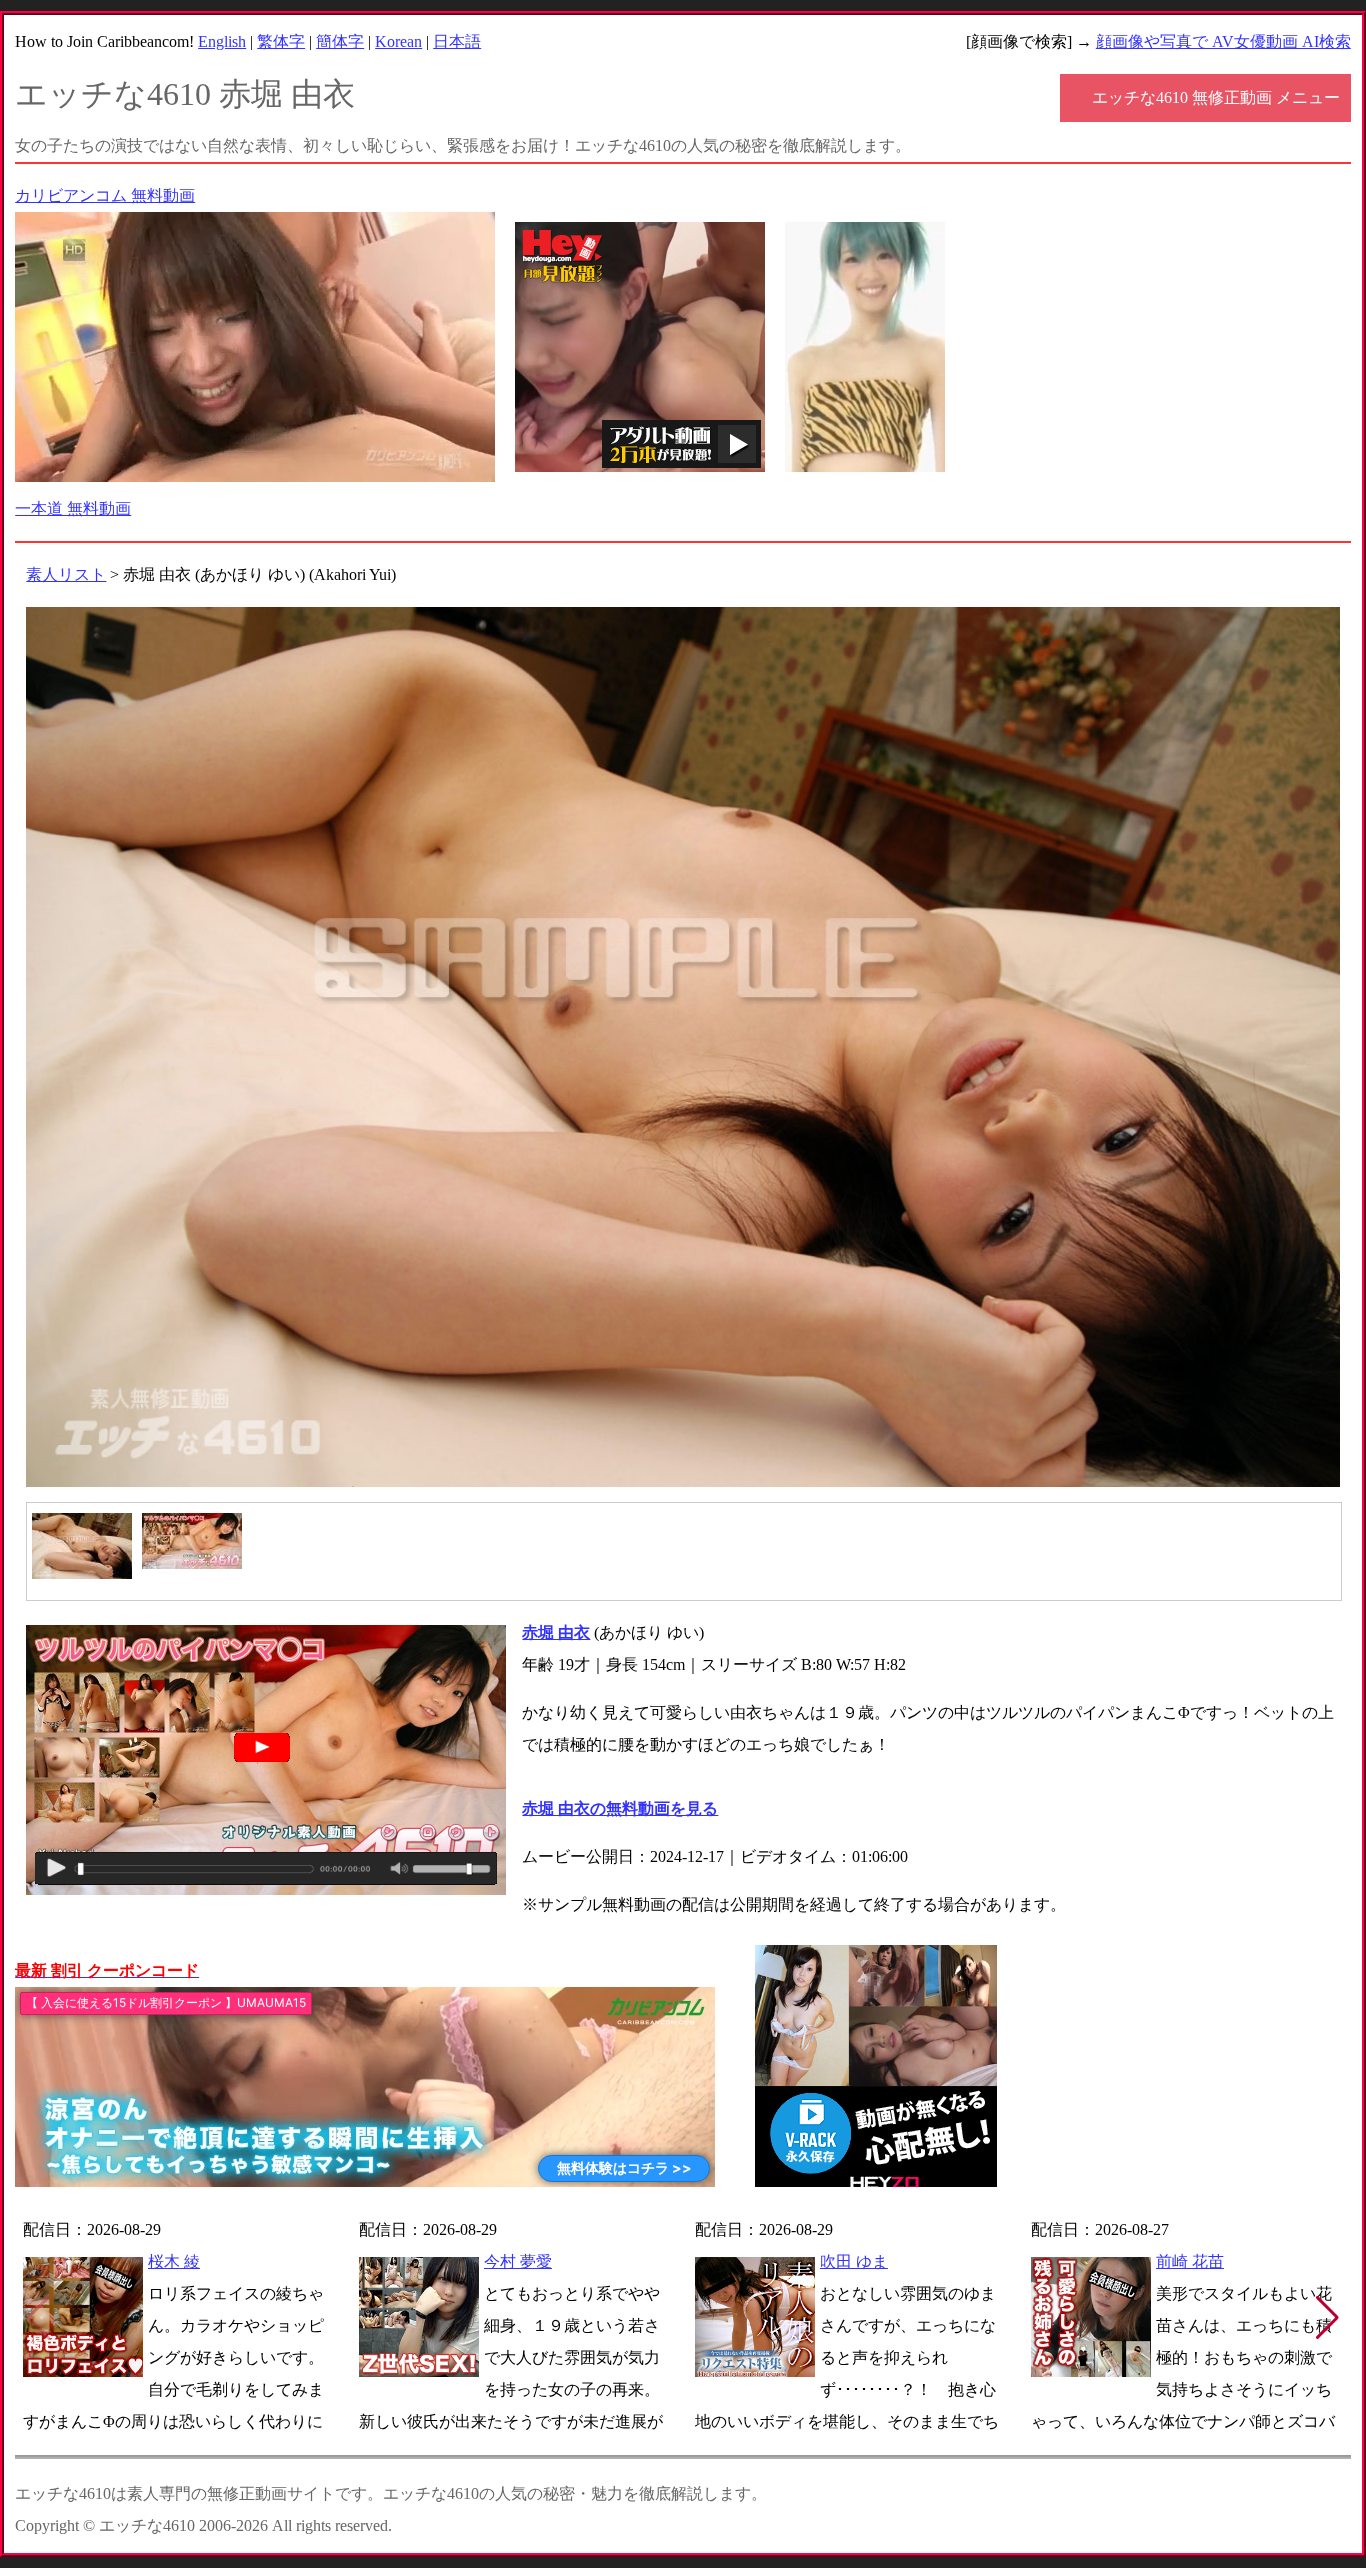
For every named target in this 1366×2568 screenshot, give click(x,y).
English (222, 41)
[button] (1327, 2318)
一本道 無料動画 (73, 508)
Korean (398, 41)
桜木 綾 (174, 2261)
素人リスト (66, 574)
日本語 (457, 41)
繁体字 (281, 41)
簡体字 (340, 41)
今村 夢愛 (518, 2261)
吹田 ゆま (854, 2261)
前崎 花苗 (1190, 2261)
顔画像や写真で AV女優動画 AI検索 (1223, 41)
